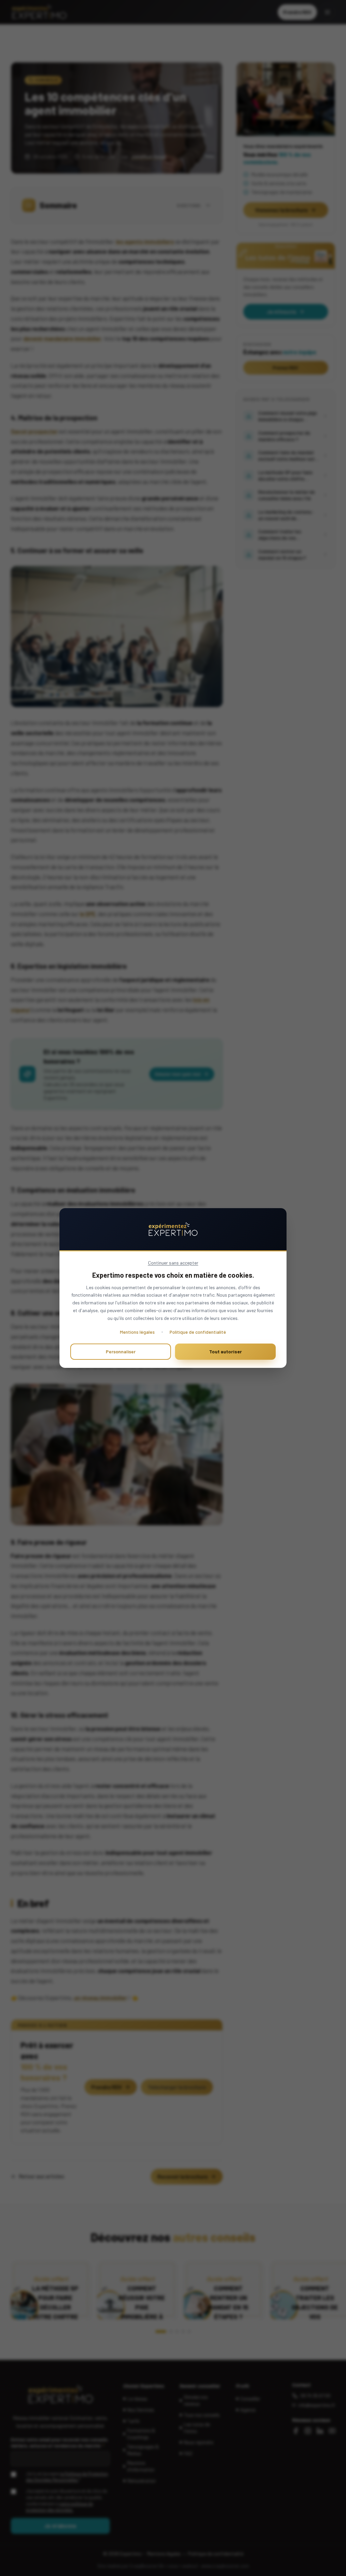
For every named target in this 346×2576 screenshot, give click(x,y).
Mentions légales (137, 1332)
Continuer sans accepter (173, 1263)
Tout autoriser (226, 1351)
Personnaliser (121, 1351)
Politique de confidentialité (198, 1332)
